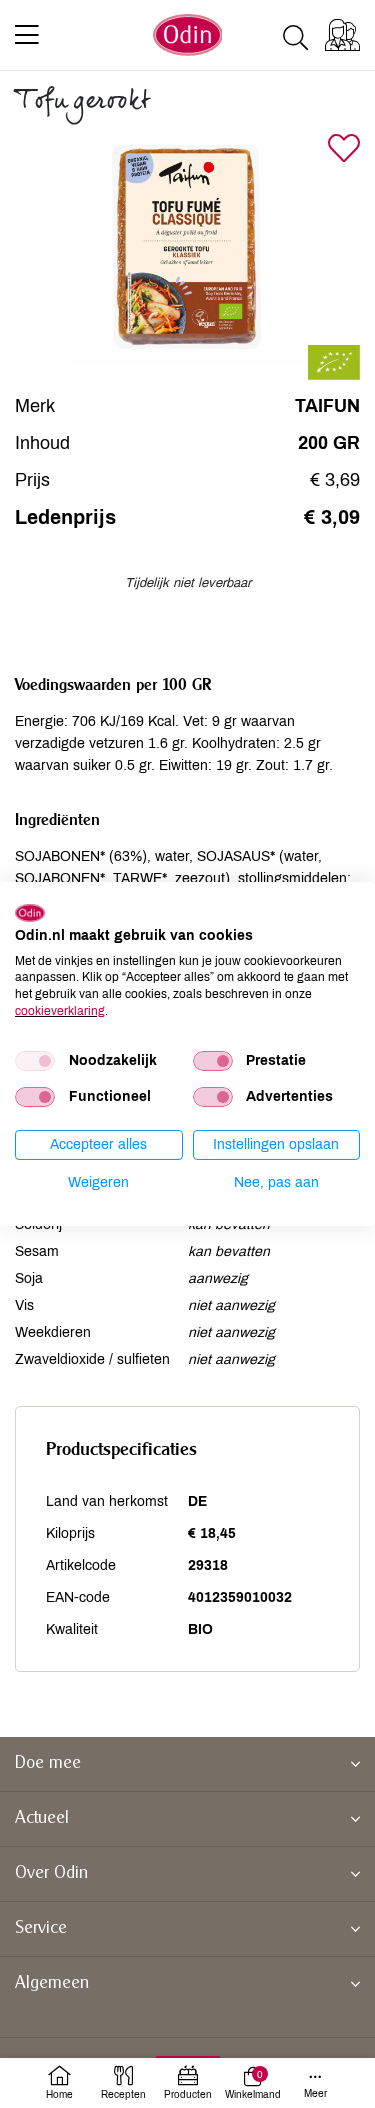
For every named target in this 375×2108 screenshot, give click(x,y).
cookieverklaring (60, 1011)
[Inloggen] (342, 35)
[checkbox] (35, 1061)
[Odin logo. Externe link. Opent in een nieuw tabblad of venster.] (30, 913)
